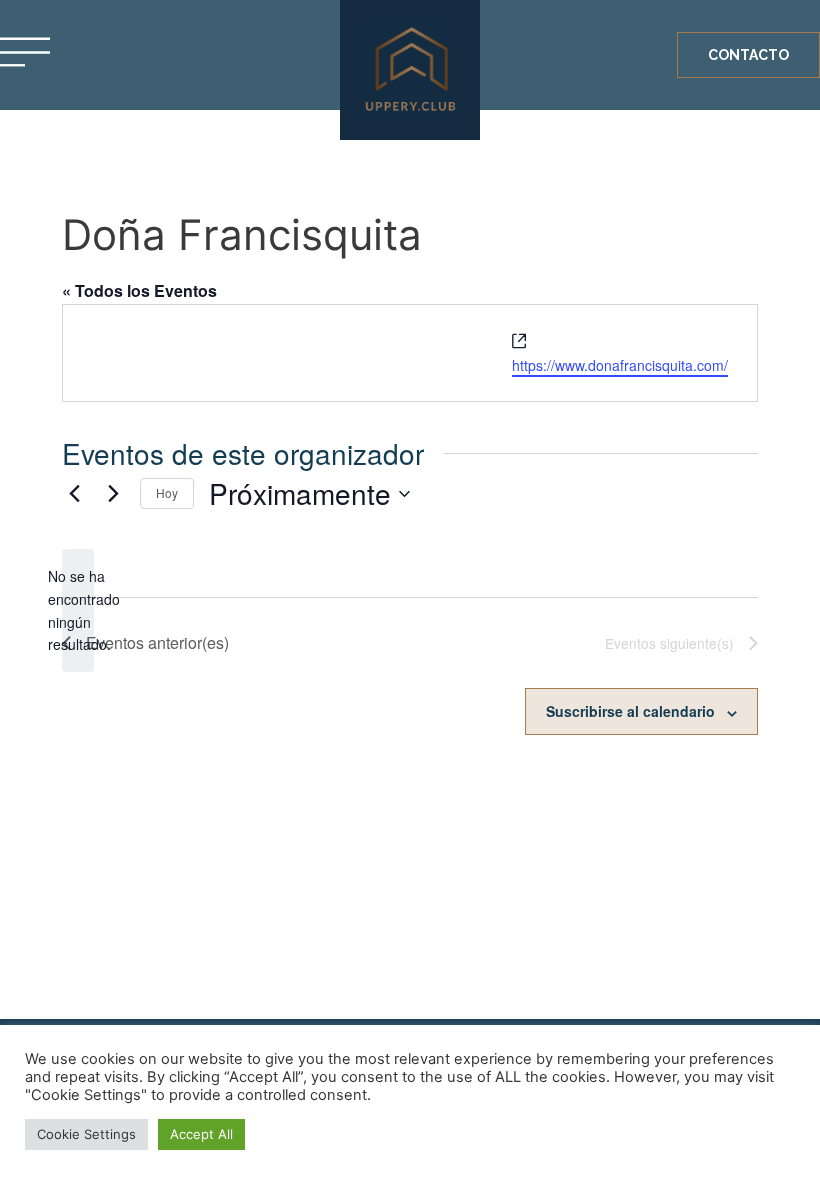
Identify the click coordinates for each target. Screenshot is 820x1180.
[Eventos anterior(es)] (74, 494)
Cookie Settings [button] (86, 1134)
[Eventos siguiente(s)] (113, 494)
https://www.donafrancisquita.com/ (620, 365)
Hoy (167, 492)
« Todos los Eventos (139, 290)
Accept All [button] (201, 1134)
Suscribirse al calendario (630, 711)
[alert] (78, 610)
